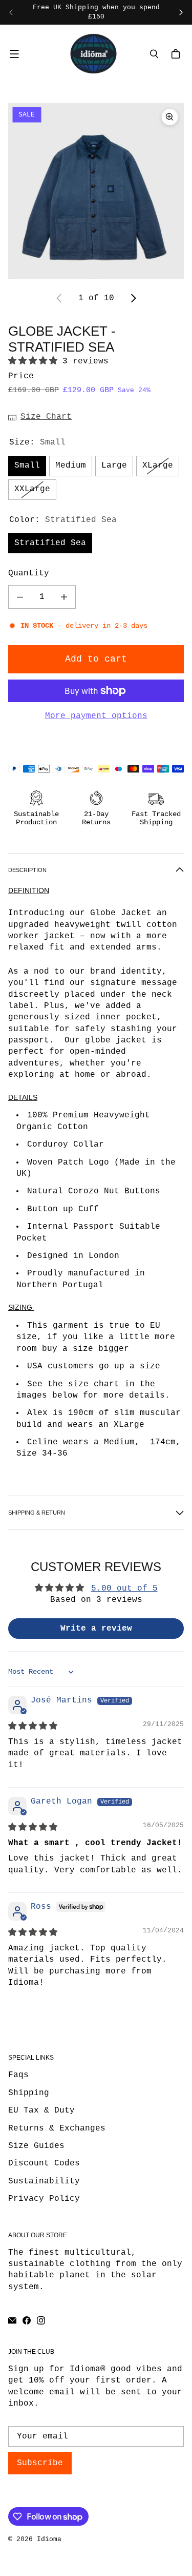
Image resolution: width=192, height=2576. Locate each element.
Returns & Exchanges (57, 2128)
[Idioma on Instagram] (41, 2320)
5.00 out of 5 (124, 1589)
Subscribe (40, 2463)
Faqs (18, 2075)
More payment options (96, 716)
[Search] (154, 54)
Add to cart (96, 659)
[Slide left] (11, 12)
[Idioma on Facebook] (27, 2320)
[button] (35, 361)
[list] (96, 191)
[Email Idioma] (12, 2320)
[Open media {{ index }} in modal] (96, 191)
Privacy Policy (44, 2199)
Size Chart (46, 417)
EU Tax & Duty (41, 2110)
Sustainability (44, 2181)
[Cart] (177, 54)
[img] (33, 1727)
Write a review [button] (96, 1629)
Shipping (29, 2093)
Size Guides (36, 2146)
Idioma (49, 2539)
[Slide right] (181, 12)
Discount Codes (44, 2163)
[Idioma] (93, 53)
